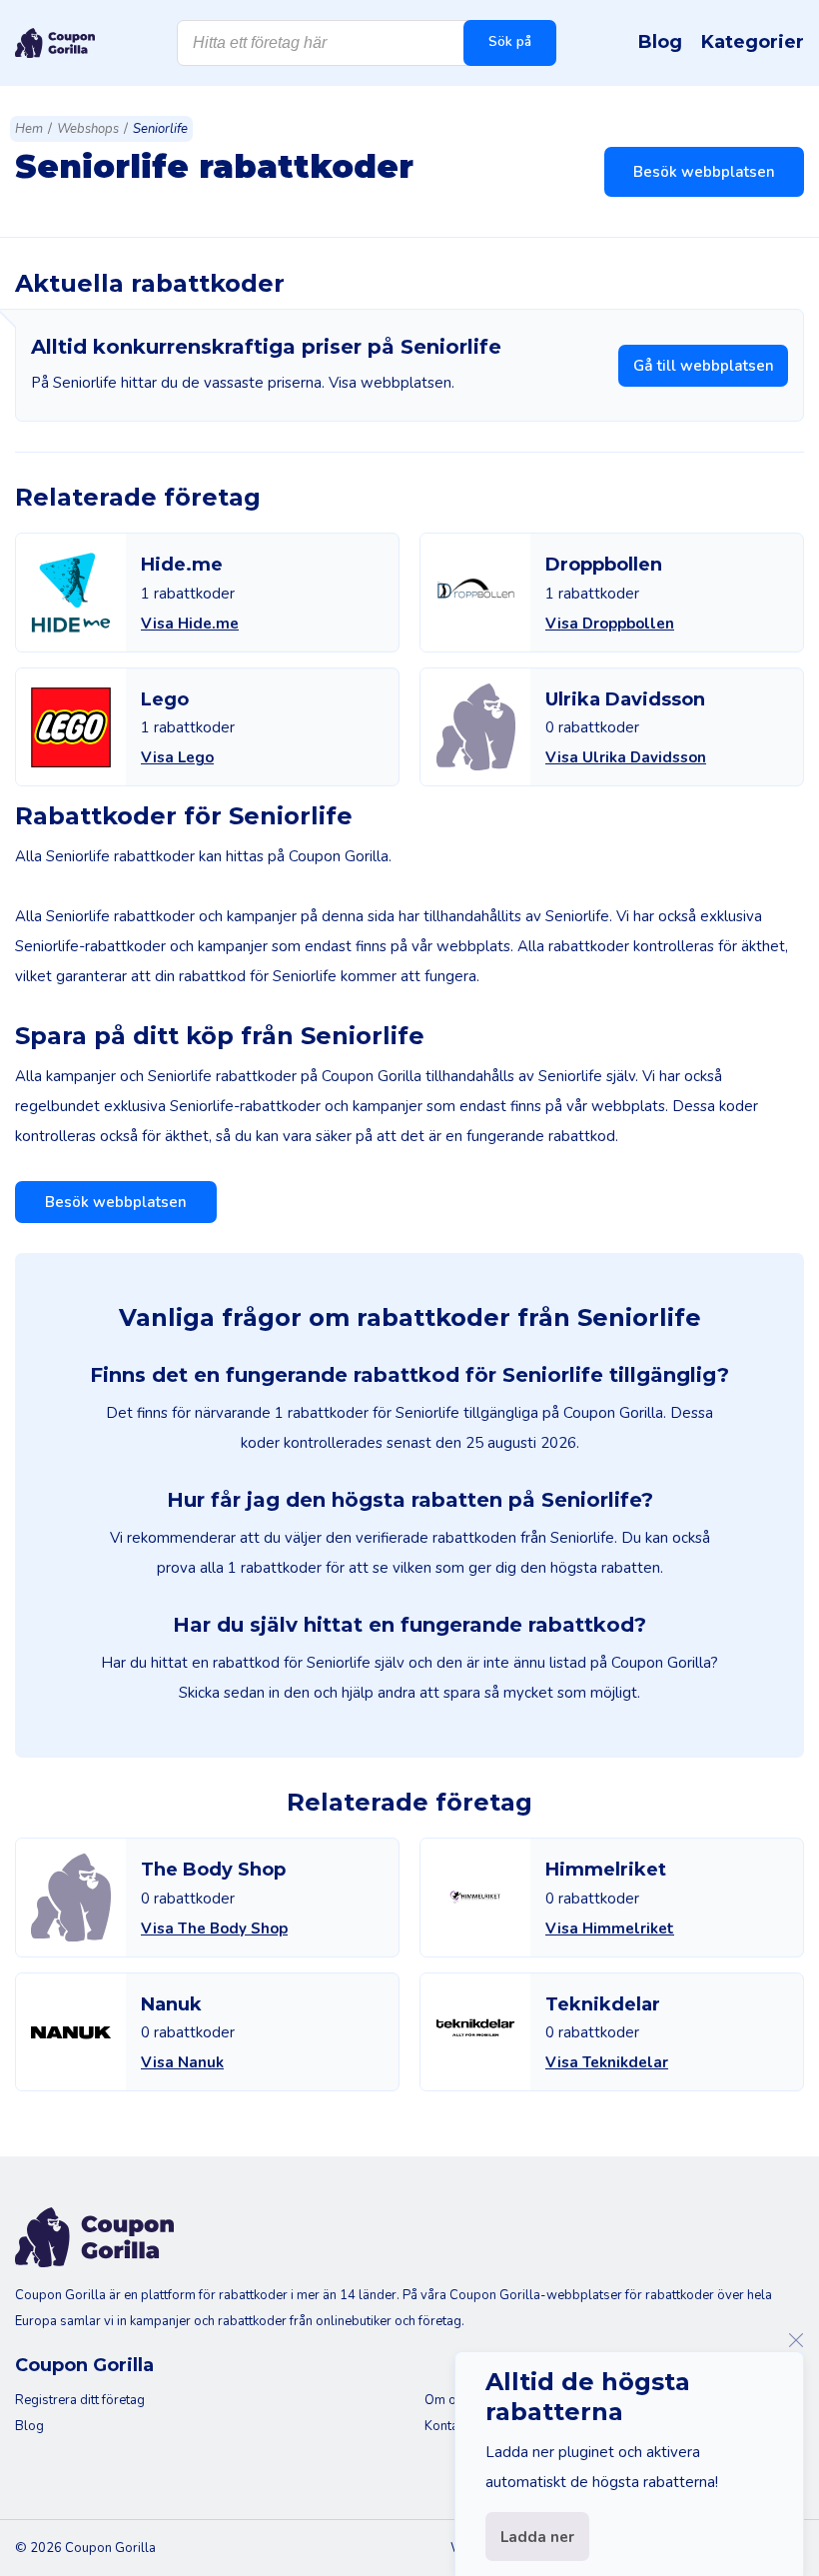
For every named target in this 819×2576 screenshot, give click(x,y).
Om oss (447, 2400)
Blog (660, 42)
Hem (29, 129)
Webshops (88, 129)
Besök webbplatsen (704, 172)
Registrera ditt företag (80, 2400)
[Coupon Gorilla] (55, 43)
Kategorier (753, 42)
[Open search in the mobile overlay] (367, 43)
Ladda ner (537, 2537)
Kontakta (450, 2426)
